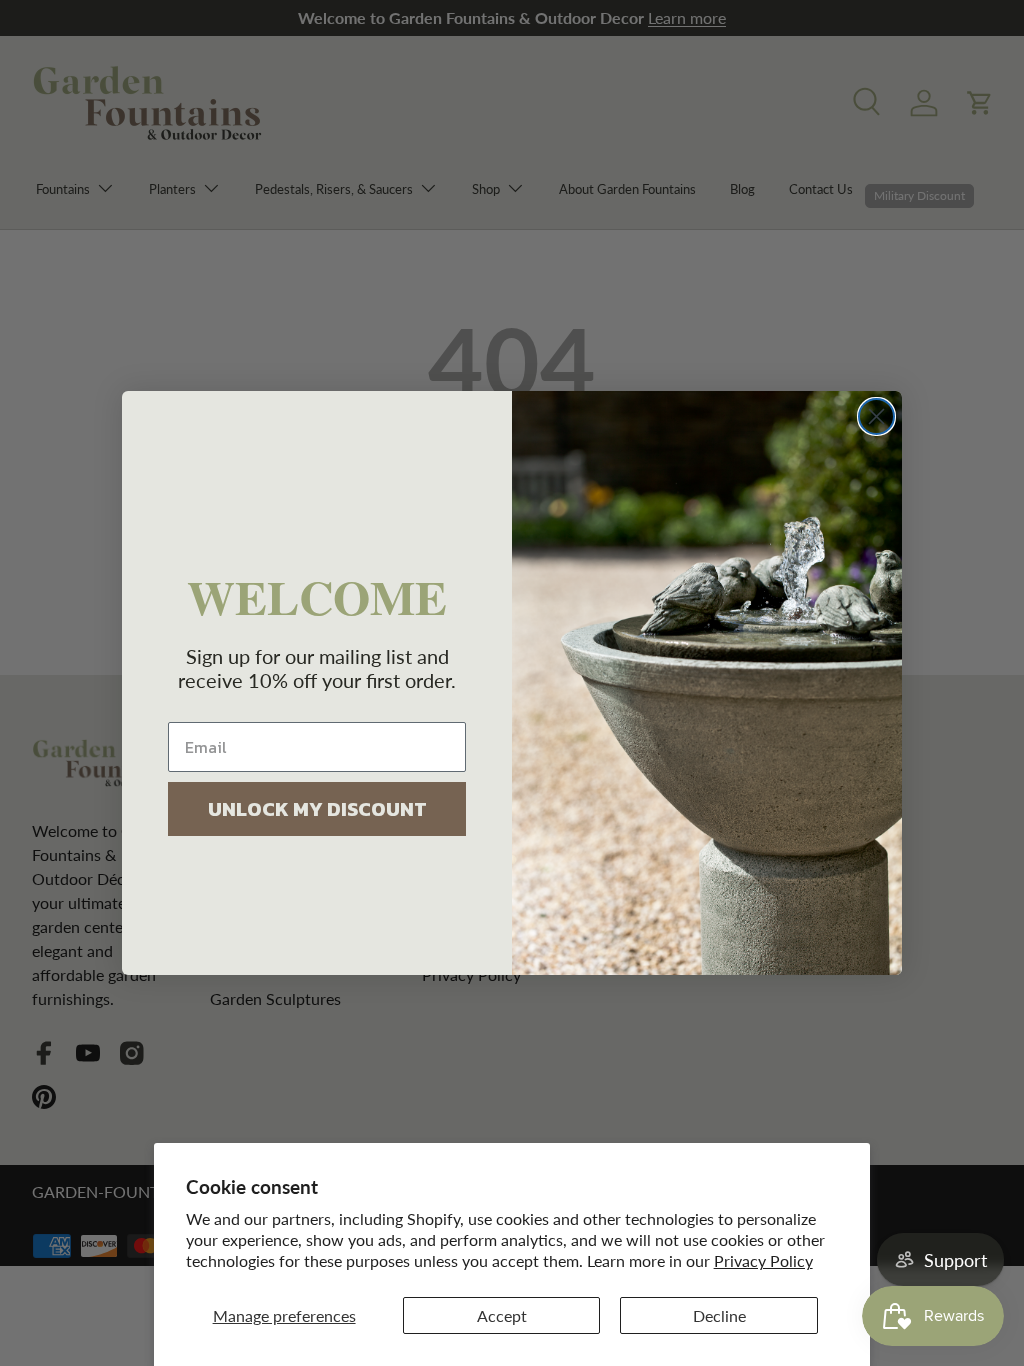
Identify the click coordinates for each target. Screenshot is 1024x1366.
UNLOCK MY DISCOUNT (317, 809)
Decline (719, 1315)
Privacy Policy (763, 1260)
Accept (502, 1315)
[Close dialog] (876, 416)
